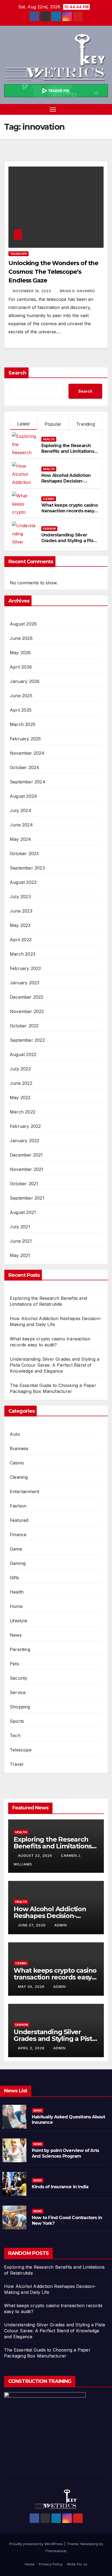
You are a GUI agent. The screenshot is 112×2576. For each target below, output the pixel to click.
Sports (17, 1721)
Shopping (20, 1707)
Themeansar (56, 2551)
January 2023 (24, 983)
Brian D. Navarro (77, 291)
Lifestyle (18, 1621)
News (16, 1635)
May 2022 (20, 1098)
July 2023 (20, 897)
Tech (15, 1735)
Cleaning (19, 1477)
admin (61, 1925)
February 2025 (25, 739)
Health (49, 439)
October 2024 (24, 767)
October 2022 (24, 1026)
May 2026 (20, 653)
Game (16, 1549)
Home (16, 1606)
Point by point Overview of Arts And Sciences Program (65, 2153)
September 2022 (27, 1040)
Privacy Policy (51, 2564)
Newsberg (89, 2544)
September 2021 (27, 1198)
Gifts (14, 1578)
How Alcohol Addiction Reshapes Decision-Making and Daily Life (66, 481)
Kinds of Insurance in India (60, 2187)
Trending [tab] (85, 424)
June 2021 (21, 1241)
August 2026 (23, 624)
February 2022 (25, 1126)
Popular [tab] (53, 424)
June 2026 (21, 638)
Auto (15, 1434)
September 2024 (28, 782)
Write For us (77, 2564)
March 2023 (23, 954)
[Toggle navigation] (53, 109)
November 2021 (27, 1169)
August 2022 (23, 1054)
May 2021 (20, 1255)
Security (19, 1678)
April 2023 (21, 940)
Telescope (18, 254)
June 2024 (21, 825)
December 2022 (27, 997)
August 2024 (23, 796)
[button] (95, 109)
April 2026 (21, 667)
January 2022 (24, 1141)
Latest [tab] (23, 424)
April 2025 (21, 710)
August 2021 (23, 1212)
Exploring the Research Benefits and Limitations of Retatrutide (68, 451)
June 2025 (21, 696)
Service (18, 1692)
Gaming (18, 1563)
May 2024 (21, 839)
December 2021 (26, 1155)
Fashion (49, 529)
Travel (16, 1764)
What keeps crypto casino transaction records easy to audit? (69, 511)
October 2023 (24, 854)
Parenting (20, 1649)
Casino (49, 499)
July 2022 (20, 1069)
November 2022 (27, 1011)
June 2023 (21, 911)
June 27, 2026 (32, 1925)
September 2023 (27, 868)
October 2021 (24, 1184)
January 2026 (25, 681)
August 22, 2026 (36, 1856)
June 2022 (21, 1083)
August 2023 (23, 882)
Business (19, 1448)
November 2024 (27, 753)
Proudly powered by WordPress (37, 2544)
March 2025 (23, 724)
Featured (19, 1520)
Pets (14, 1664)
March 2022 (23, 1112)
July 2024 (21, 810)
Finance (18, 1535)
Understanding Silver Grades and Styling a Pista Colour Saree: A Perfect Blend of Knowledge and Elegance (55, 1365)
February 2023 (25, 968)
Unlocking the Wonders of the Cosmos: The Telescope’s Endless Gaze (53, 272)
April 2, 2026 (32, 2048)
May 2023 (20, 925)
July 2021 (20, 1227)
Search (17, 373)
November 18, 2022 (32, 291)
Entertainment (25, 1491)
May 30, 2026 (32, 1987)
